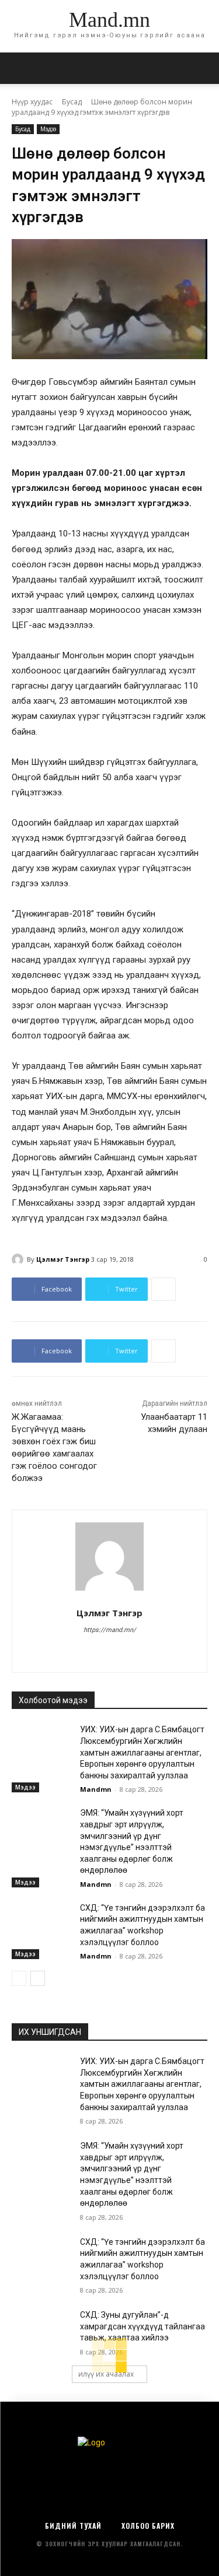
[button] (203, 68)
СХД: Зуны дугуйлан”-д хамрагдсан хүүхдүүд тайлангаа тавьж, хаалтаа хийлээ (142, 2326)
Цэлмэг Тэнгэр (63, 1259)
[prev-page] (19, 1978)
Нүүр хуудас (32, 102)
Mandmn (96, 1789)
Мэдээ (48, 129)
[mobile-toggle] (20, 68)
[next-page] (38, 1978)
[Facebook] (109, 1650)
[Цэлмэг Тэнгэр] (19, 1259)
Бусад (72, 102)
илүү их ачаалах (106, 2374)
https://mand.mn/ (110, 1630)
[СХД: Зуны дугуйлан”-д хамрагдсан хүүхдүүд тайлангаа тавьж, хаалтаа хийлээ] (41, 2330)
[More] (164, 1289)
